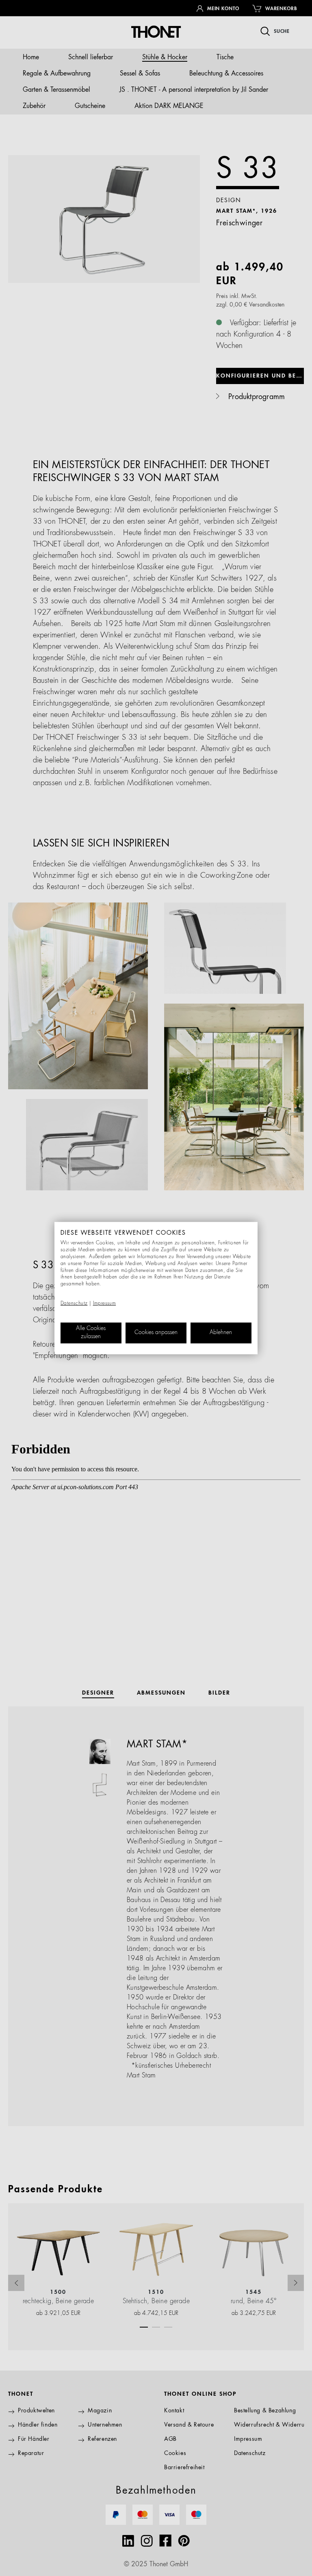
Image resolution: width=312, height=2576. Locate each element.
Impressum (105, 1304)
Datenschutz (74, 1304)
